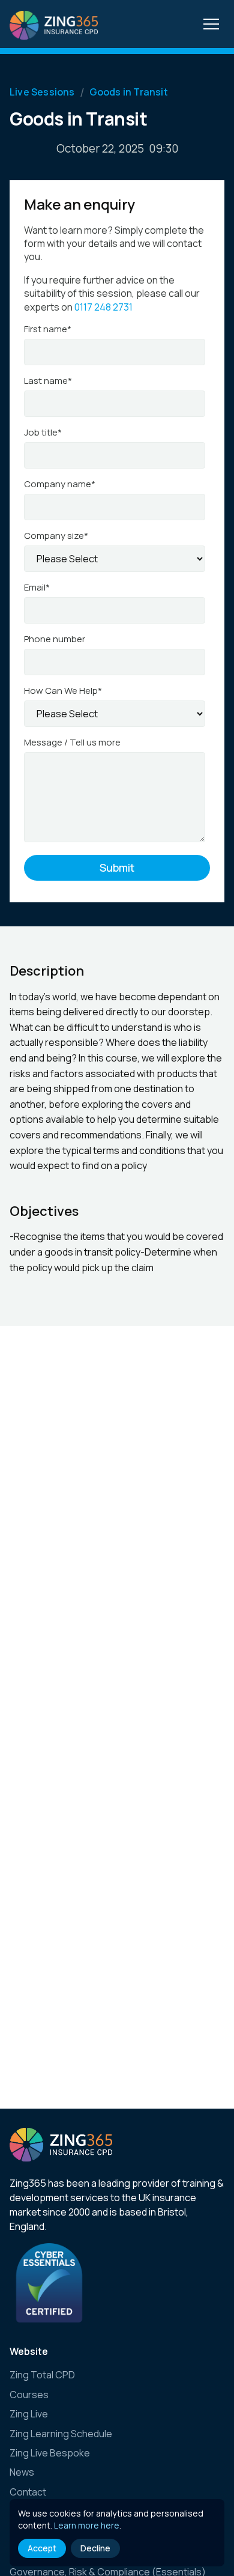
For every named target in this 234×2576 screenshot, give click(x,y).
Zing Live (29, 2414)
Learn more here (87, 2525)
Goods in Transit (129, 93)
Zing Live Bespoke (50, 2453)
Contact (28, 2492)
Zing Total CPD (42, 2375)
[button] (211, 23)
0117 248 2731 (103, 307)
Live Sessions (42, 93)
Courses (29, 2395)
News (22, 2472)
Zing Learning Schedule (61, 2434)
